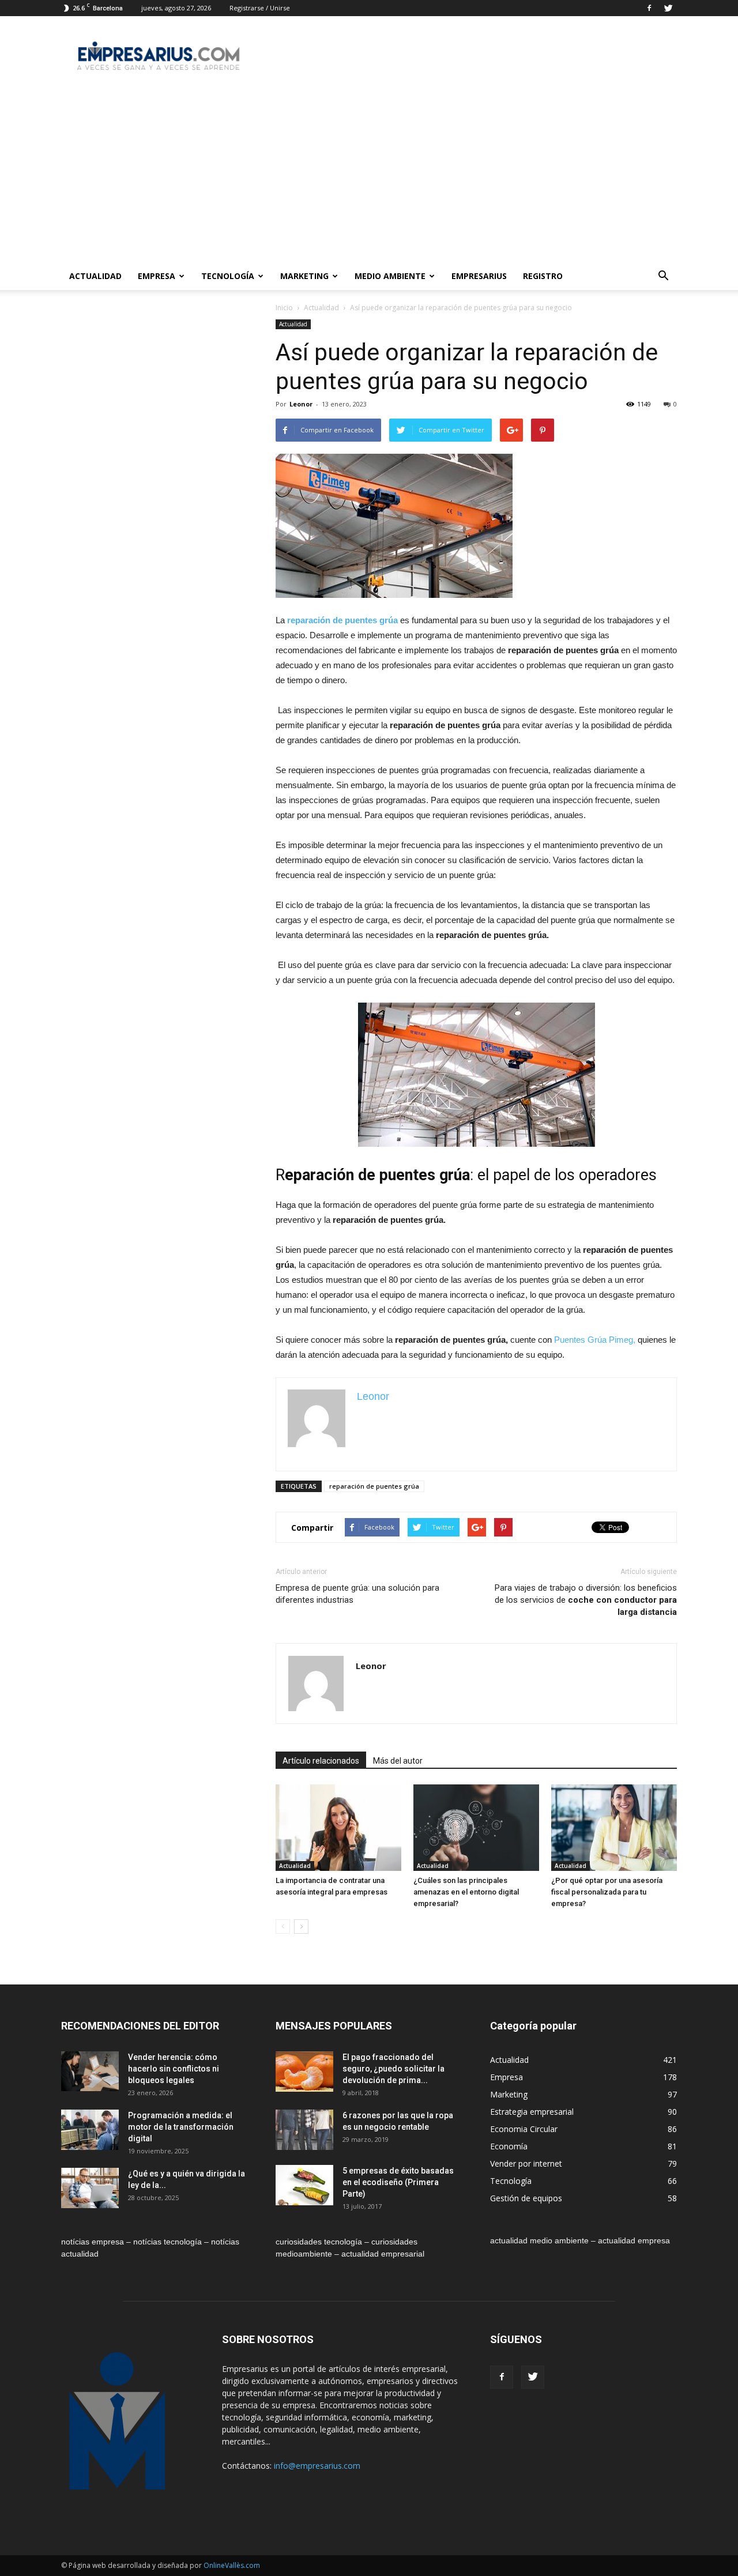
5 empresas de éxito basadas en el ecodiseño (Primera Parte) (398, 2182)
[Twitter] (668, 8)
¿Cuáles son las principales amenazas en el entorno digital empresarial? (466, 1892)
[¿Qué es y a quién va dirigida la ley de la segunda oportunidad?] (90, 2188)
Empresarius (479, 276)
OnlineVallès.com (232, 2565)
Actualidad (95, 276)
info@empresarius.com (317, 2466)
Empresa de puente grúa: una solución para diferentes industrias (357, 1594)
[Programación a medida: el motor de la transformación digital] (90, 2130)
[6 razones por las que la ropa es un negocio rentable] (304, 2130)
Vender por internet (526, 2163)
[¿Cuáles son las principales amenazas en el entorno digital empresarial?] (476, 1828)
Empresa (157, 276)
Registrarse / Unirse (260, 8)
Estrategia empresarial (532, 2112)
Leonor (301, 404)
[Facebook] (649, 8)
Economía (509, 2146)
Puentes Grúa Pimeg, (596, 1340)
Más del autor (398, 1761)
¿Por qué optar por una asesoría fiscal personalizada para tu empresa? (607, 1892)
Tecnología (228, 276)
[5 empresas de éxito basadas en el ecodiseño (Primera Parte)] (304, 2185)
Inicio (284, 308)
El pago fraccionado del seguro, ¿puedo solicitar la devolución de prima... (394, 2069)
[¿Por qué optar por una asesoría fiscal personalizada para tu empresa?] (614, 1828)
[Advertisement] (369, 176)
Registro (543, 276)
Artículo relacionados (321, 1761)
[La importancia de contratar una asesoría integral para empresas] (338, 1828)
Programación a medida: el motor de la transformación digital (181, 2127)
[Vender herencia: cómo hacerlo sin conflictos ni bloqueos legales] (90, 2071)
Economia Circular (524, 2129)
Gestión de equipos (526, 2198)
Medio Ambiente (390, 276)
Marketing (304, 276)
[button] (663, 276)
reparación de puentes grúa (374, 1486)
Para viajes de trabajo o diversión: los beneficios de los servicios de (586, 1600)
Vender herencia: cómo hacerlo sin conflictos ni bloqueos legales (174, 2069)
